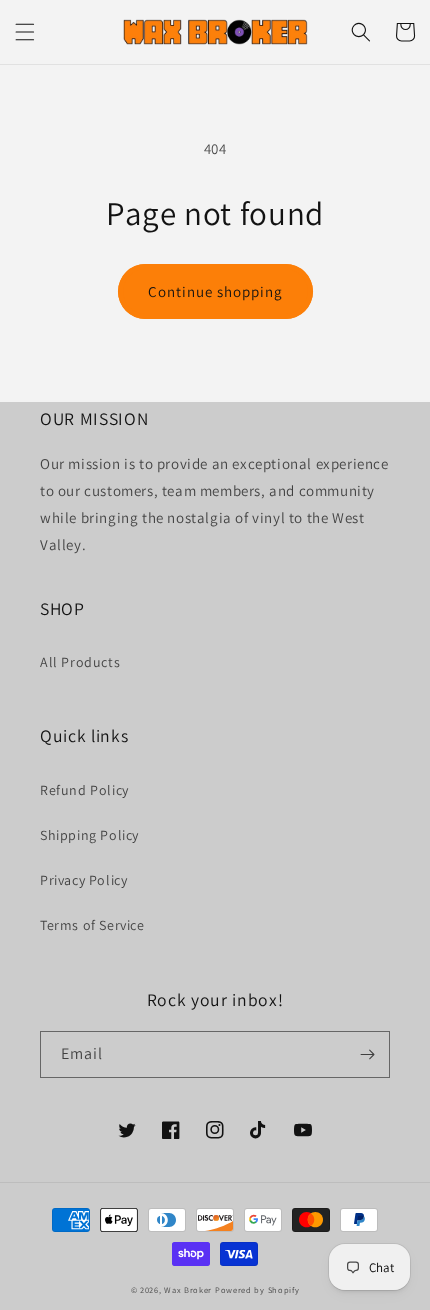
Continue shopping (215, 291)
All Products (80, 662)
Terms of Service (92, 925)
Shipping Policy (89, 835)
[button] (25, 32)
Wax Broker (188, 1289)
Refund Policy (84, 790)
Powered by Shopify (257, 1289)
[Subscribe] (367, 1054)
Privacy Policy (83, 880)
